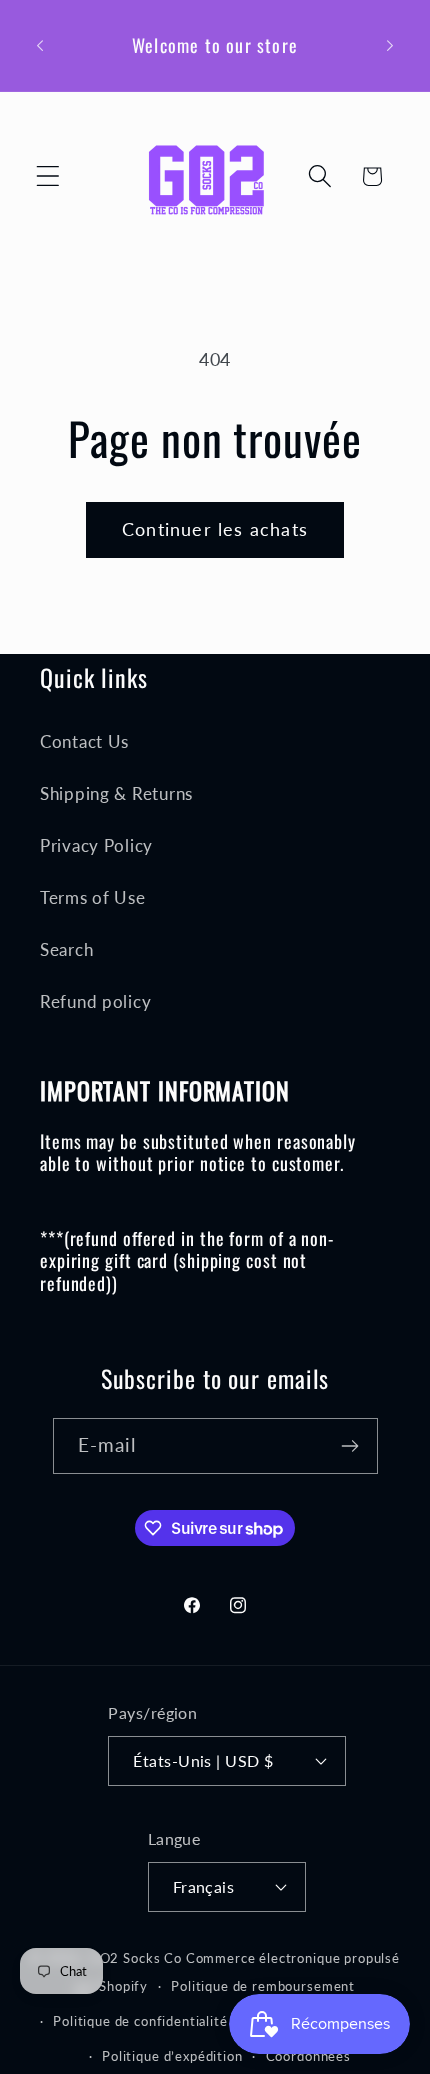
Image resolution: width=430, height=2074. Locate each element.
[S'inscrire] (350, 1446)
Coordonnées (308, 2056)
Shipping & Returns (116, 793)
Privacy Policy (96, 845)
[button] (48, 176)
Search (66, 949)
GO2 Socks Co (135, 1958)
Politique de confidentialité (140, 2021)
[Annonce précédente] (40, 45)
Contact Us (84, 741)
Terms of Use (93, 897)
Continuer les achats (215, 529)
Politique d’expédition (172, 2056)
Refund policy (95, 1001)
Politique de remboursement (263, 1986)
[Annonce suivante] (390, 45)
